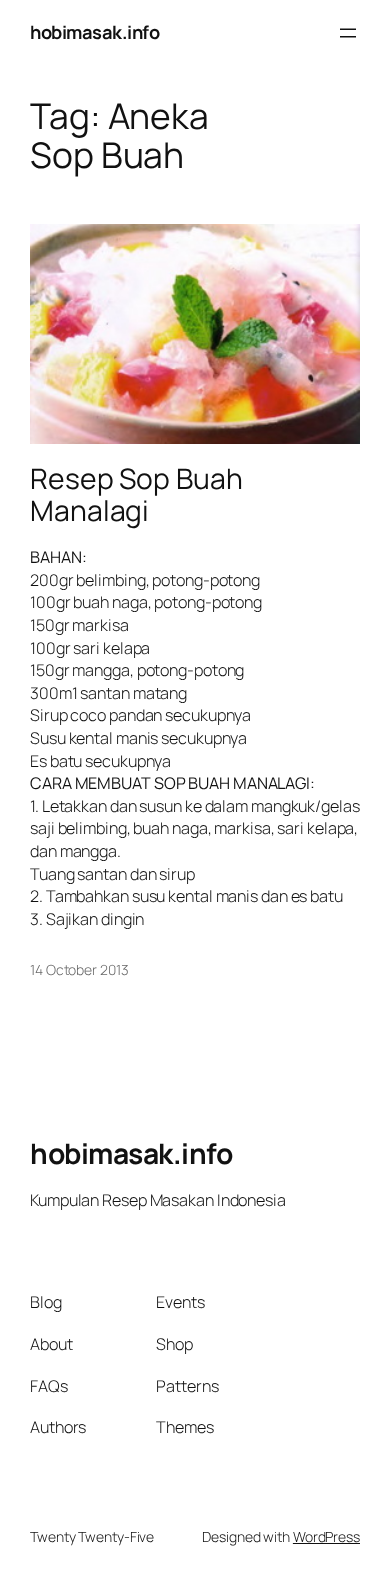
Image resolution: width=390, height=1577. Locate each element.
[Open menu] (348, 33)
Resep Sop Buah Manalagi (136, 495)
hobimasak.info (94, 32)
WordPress (326, 1536)
